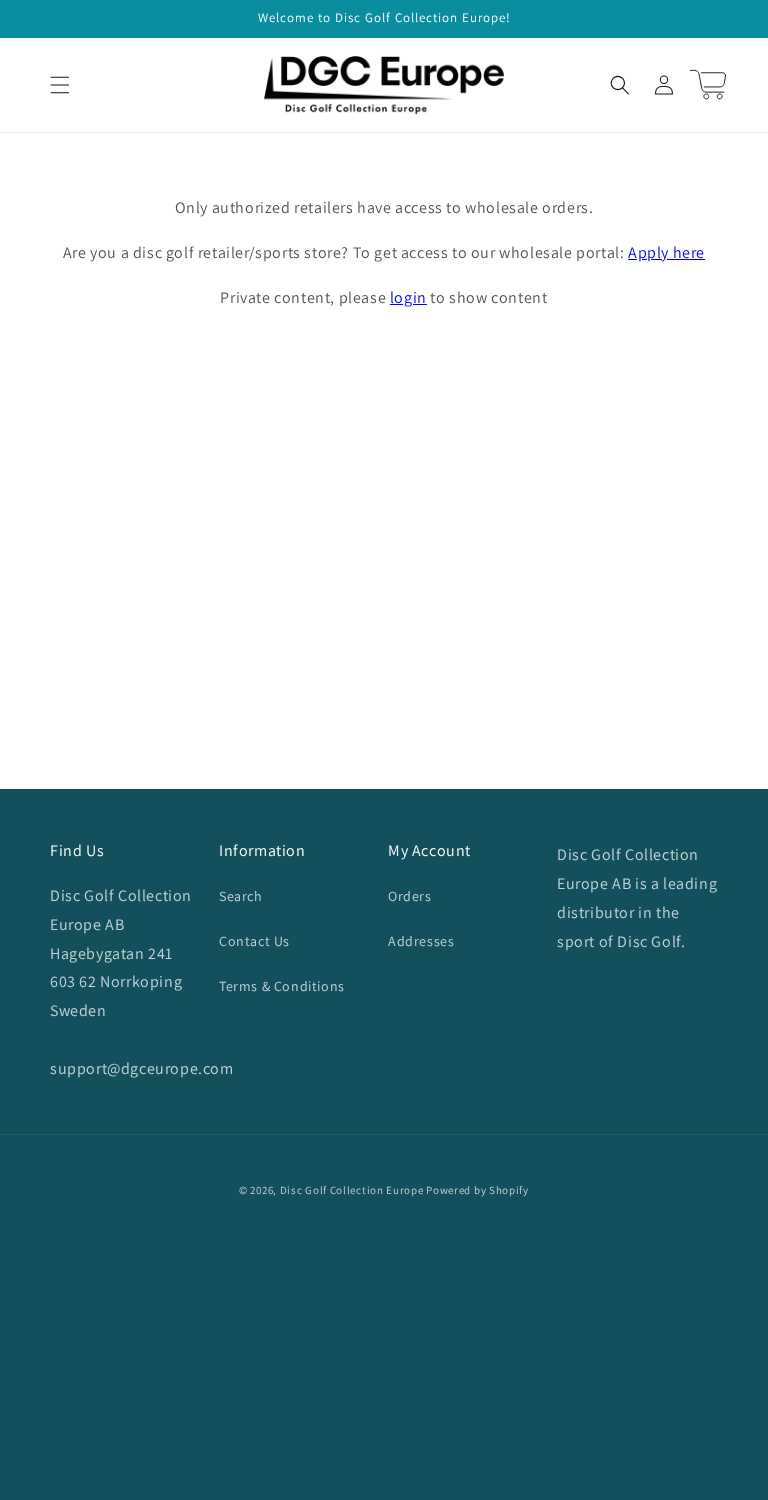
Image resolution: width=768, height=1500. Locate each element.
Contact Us (254, 941)
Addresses (421, 941)
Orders (410, 896)
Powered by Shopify (477, 1190)
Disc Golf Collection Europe (352, 1190)
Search (241, 896)
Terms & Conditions (282, 986)
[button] (60, 85)
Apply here (666, 252)
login (408, 297)
